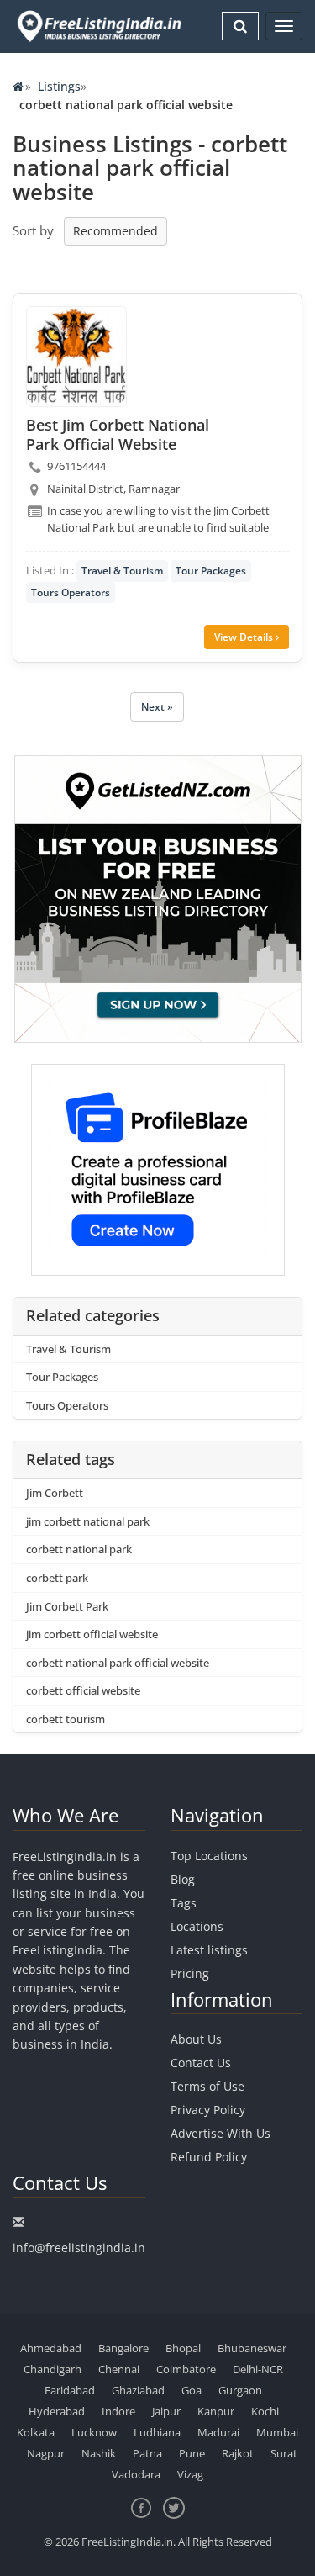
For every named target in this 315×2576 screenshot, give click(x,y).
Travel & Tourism (122, 571)
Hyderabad (57, 2411)
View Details (245, 637)
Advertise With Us (220, 2133)
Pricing (190, 1973)
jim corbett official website (92, 1634)
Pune (192, 2453)
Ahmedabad (51, 2348)
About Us (196, 2039)
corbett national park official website (118, 1663)
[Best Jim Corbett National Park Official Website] (76, 357)
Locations (197, 1926)
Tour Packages (211, 571)
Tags (184, 1903)
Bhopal (183, 2348)
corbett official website (83, 1690)
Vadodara (136, 2474)
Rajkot (238, 2453)
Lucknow (94, 2432)
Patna (147, 2453)
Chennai (119, 2369)
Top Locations (209, 1856)
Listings (59, 86)
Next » (157, 707)
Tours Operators (71, 592)
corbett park (57, 1578)
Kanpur (216, 2411)
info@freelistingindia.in (79, 2248)
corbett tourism (66, 1719)
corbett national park (79, 1549)
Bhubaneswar (252, 2348)
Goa (192, 2390)
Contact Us (201, 2063)
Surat (284, 2453)
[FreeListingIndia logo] (100, 26)
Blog (183, 1879)
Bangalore (123, 2348)
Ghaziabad (138, 2390)
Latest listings (209, 1950)
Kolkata (36, 2432)
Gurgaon (240, 2390)
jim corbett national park (88, 1521)
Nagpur (46, 2453)
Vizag (190, 2474)
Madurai (218, 2432)
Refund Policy (209, 2157)
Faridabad (70, 2390)
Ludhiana (157, 2432)
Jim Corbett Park (67, 1606)
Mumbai (277, 2432)
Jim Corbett (55, 1493)
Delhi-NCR (258, 2369)
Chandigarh (52, 2369)
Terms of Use (207, 2086)
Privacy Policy (208, 2110)
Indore (118, 2411)
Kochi (265, 2411)
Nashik (99, 2453)
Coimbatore (186, 2369)
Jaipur (166, 2411)
